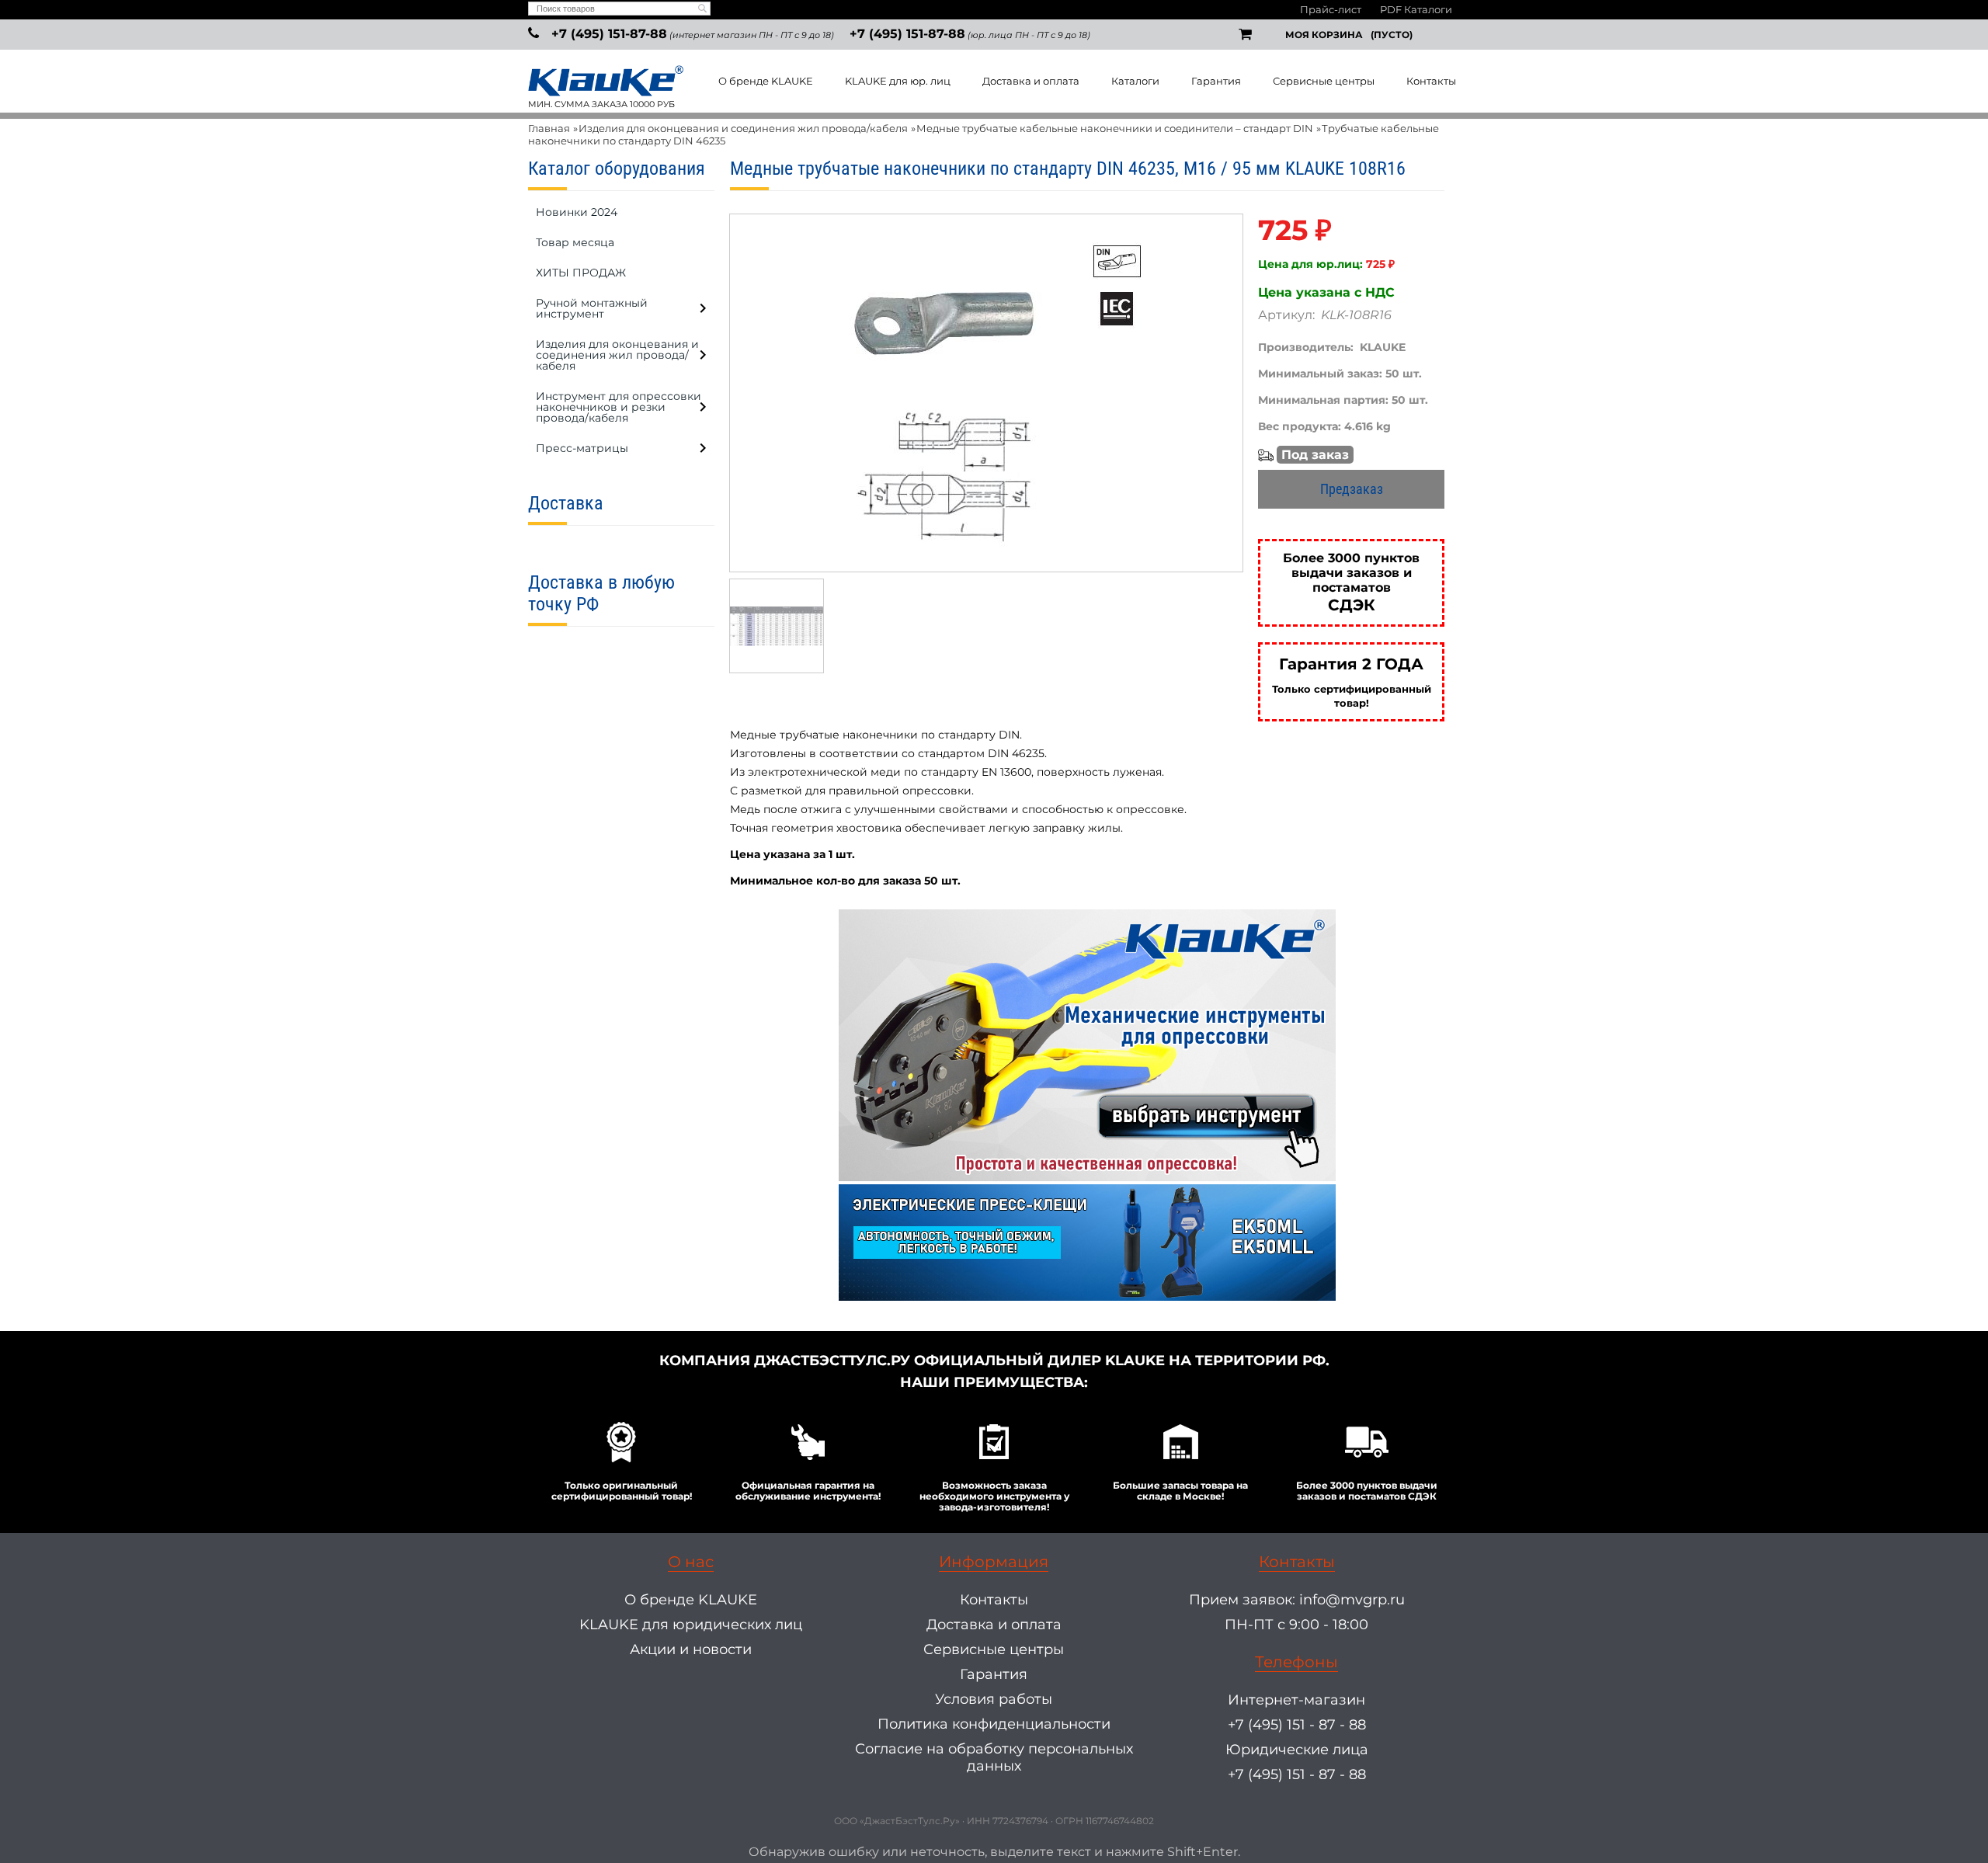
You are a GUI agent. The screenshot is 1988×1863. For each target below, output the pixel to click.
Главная (549, 128)
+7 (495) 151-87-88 (609, 34)
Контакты (1431, 81)
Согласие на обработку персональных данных (994, 1757)
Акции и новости (691, 1649)
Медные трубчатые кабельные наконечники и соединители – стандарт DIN (1115, 128)
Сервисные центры (1324, 81)
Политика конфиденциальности (994, 1724)
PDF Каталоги (1416, 9)
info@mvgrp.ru (1352, 1600)
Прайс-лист (1331, 9)
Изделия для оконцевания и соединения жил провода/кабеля (743, 128)
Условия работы (994, 1699)
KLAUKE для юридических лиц (691, 1625)
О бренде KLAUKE (766, 81)
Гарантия (1216, 81)
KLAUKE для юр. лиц (898, 81)
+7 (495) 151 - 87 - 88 (1297, 1725)
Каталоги (1135, 81)
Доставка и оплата (1031, 81)
